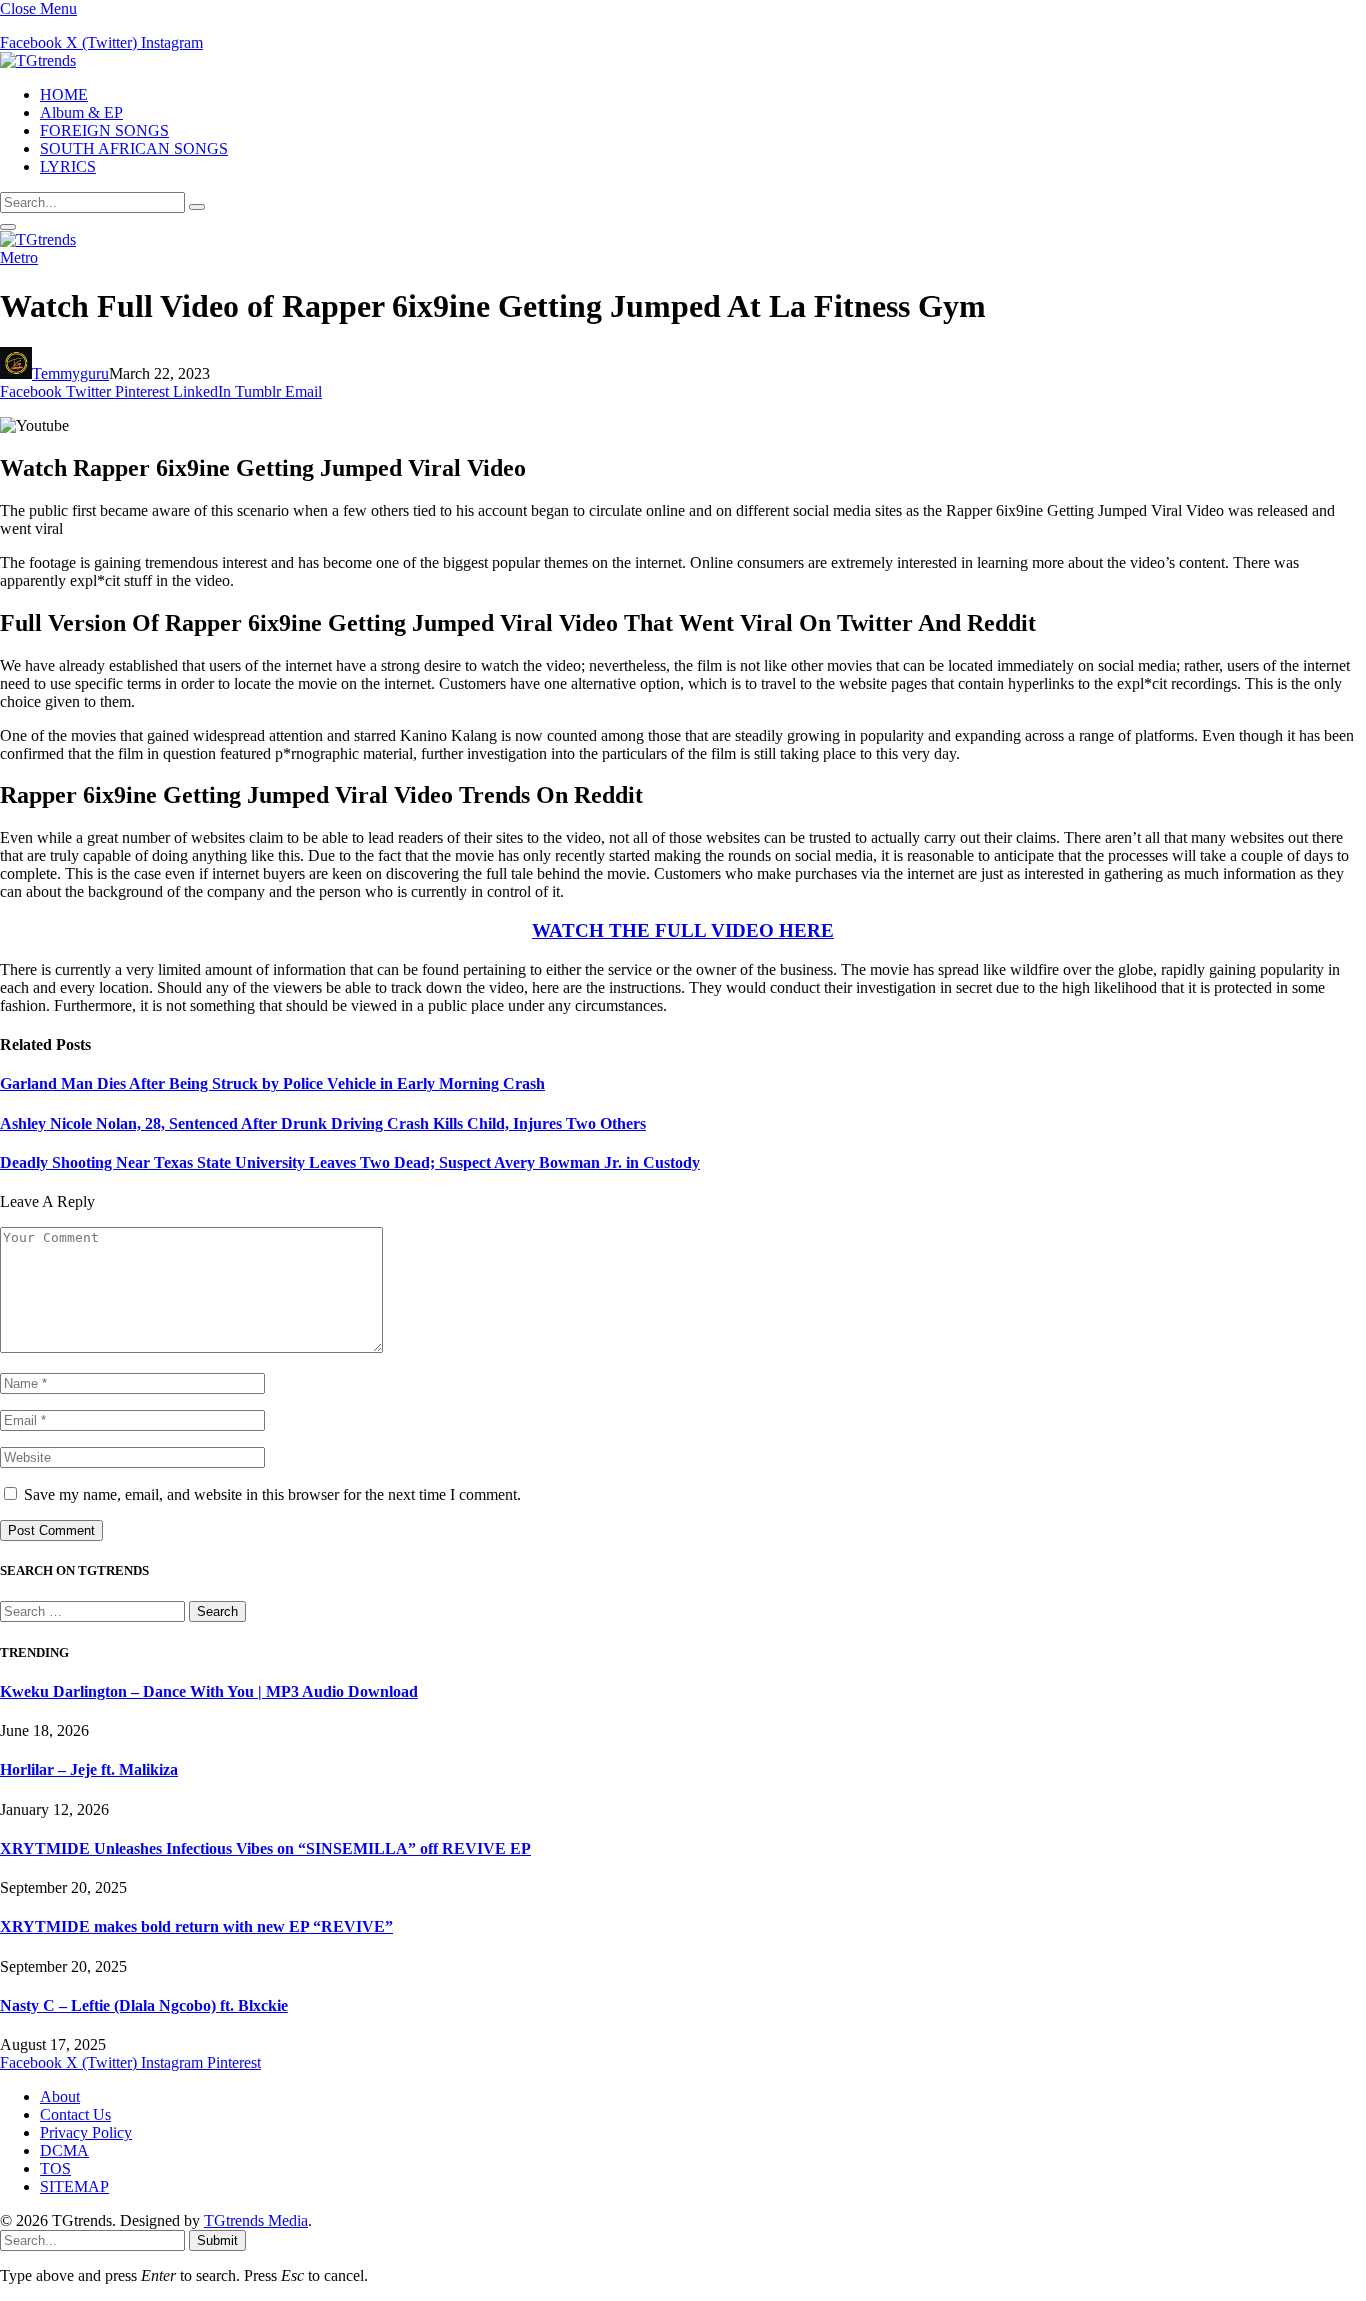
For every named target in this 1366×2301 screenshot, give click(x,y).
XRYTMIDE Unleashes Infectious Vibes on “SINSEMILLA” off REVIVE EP (265, 1848)
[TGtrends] (38, 60)
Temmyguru (70, 373)
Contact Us (75, 2114)
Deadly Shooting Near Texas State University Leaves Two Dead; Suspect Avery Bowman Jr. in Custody (350, 1162)
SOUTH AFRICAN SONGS (134, 148)
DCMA (64, 2150)
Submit (217, 2240)
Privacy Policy (86, 2132)
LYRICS (68, 166)
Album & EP (81, 112)
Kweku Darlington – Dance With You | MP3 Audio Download (209, 1691)
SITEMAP (74, 2186)
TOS (55, 2168)
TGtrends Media (256, 2220)
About (60, 2096)
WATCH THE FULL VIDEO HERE (683, 930)
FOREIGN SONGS (104, 130)
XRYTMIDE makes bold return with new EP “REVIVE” (196, 1926)
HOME (64, 94)
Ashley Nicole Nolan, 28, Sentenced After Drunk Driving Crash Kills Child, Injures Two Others (323, 1123)
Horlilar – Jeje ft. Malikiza (89, 1769)
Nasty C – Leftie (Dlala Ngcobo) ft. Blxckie (144, 2005)
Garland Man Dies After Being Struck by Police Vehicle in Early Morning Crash (272, 1083)
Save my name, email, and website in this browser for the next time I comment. (272, 1494)
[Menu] (8, 227)
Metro (19, 257)
